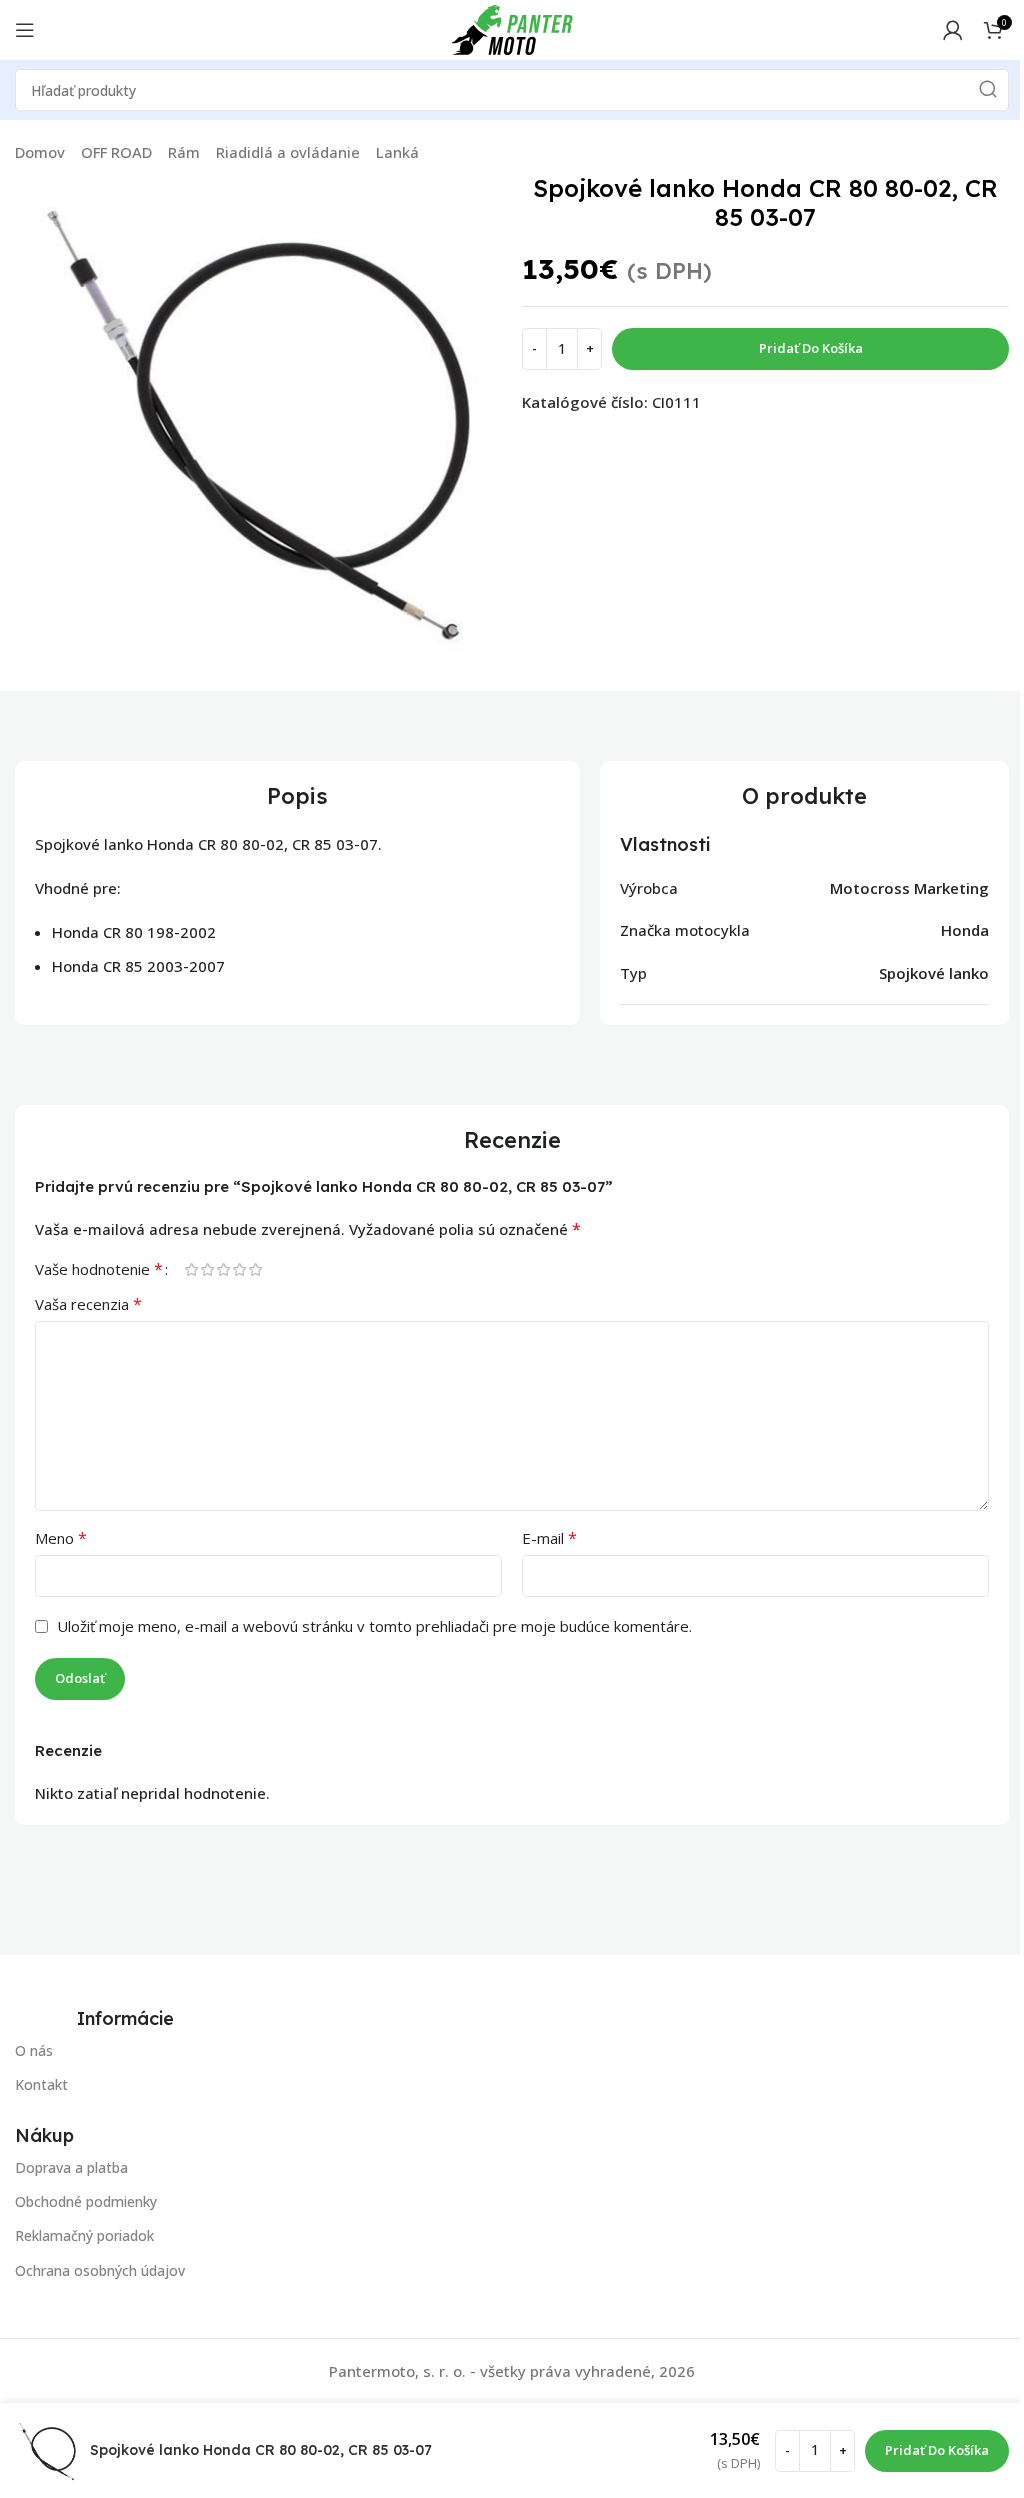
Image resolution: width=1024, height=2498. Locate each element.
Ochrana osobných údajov (100, 2270)
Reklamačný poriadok (84, 2236)
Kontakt (41, 2084)
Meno (61, 1538)
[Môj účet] (953, 30)
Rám (184, 152)
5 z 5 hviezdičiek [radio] (255, 1269)
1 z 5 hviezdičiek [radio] (191, 1269)
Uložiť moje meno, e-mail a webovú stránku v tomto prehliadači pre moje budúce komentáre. (374, 1626)
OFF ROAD (116, 152)
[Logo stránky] (512, 28)
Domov (40, 152)
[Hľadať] (988, 90)
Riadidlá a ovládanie (288, 152)
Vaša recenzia (88, 1304)
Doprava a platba (71, 2167)
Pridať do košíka (811, 348)
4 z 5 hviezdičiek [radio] (239, 1269)
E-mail (549, 1538)
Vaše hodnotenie (99, 1269)
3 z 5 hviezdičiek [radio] (223, 1269)
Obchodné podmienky (86, 2201)
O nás (34, 2050)
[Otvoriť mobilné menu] (25, 30)
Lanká (397, 152)
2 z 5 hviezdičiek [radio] (207, 1269)
